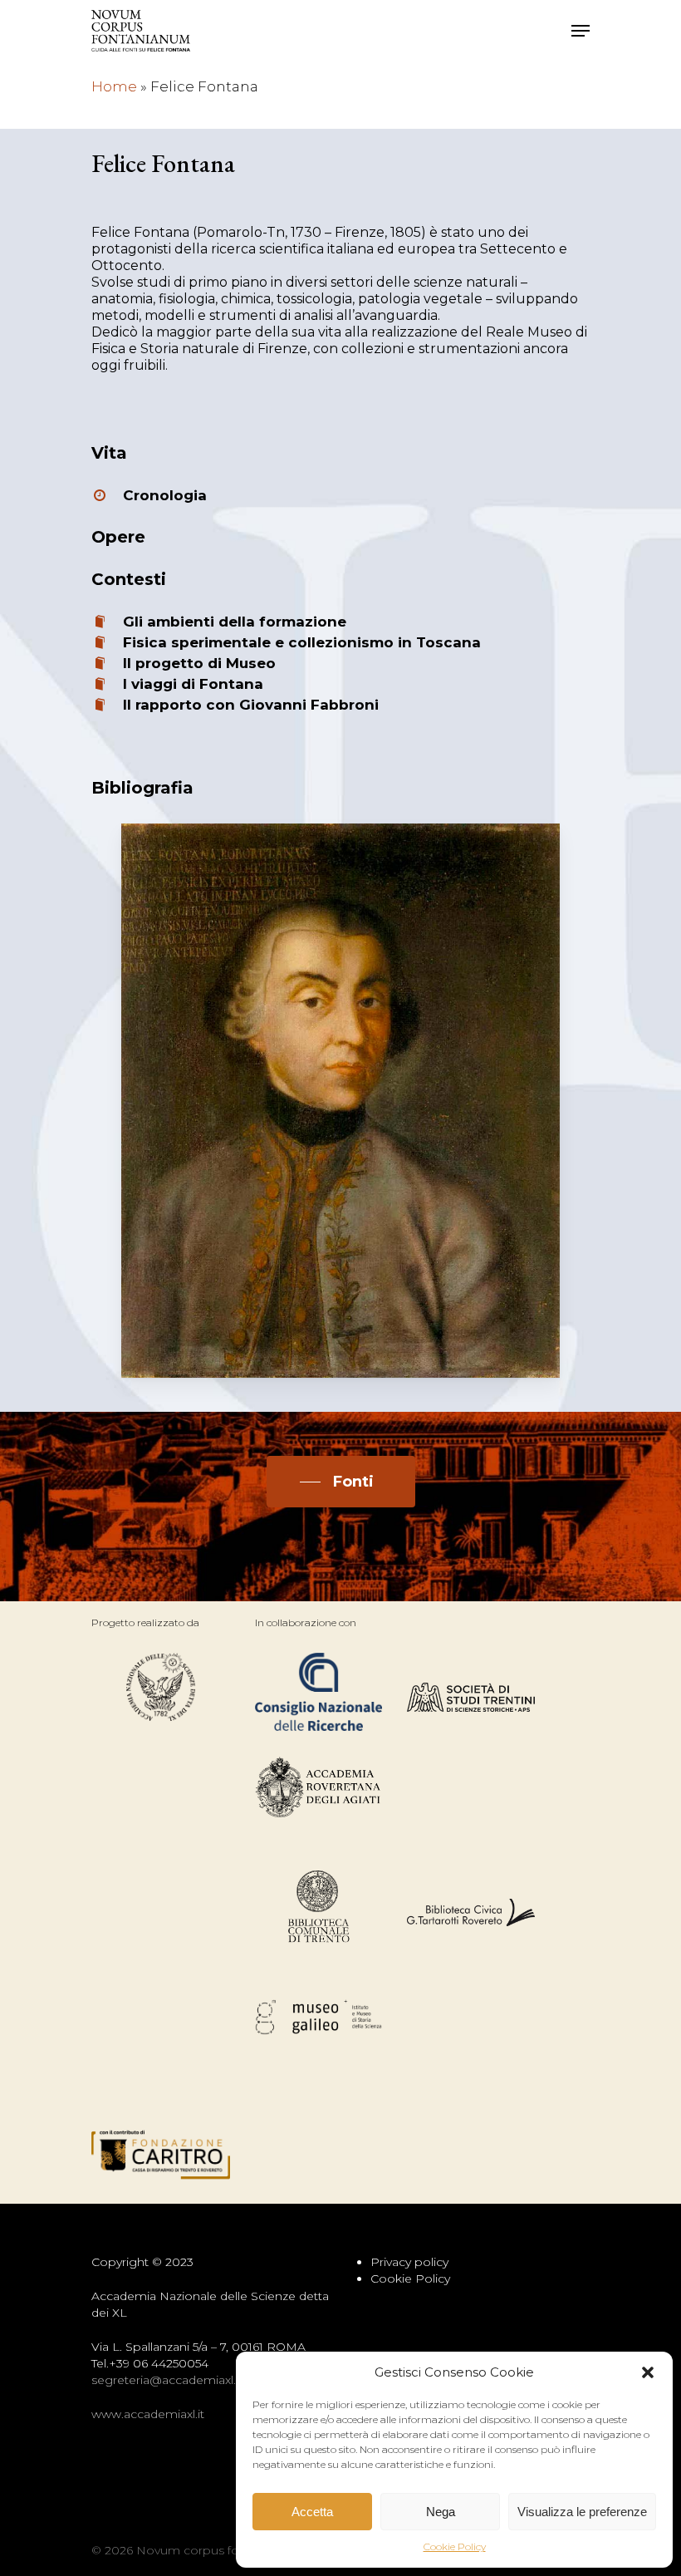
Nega (441, 2512)
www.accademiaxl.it (148, 2414)
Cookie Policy (455, 2547)
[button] (648, 2372)
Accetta (312, 2512)
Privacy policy (409, 2262)
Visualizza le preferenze (582, 2512)
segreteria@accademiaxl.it (167, 2380)
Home (114, 86)
